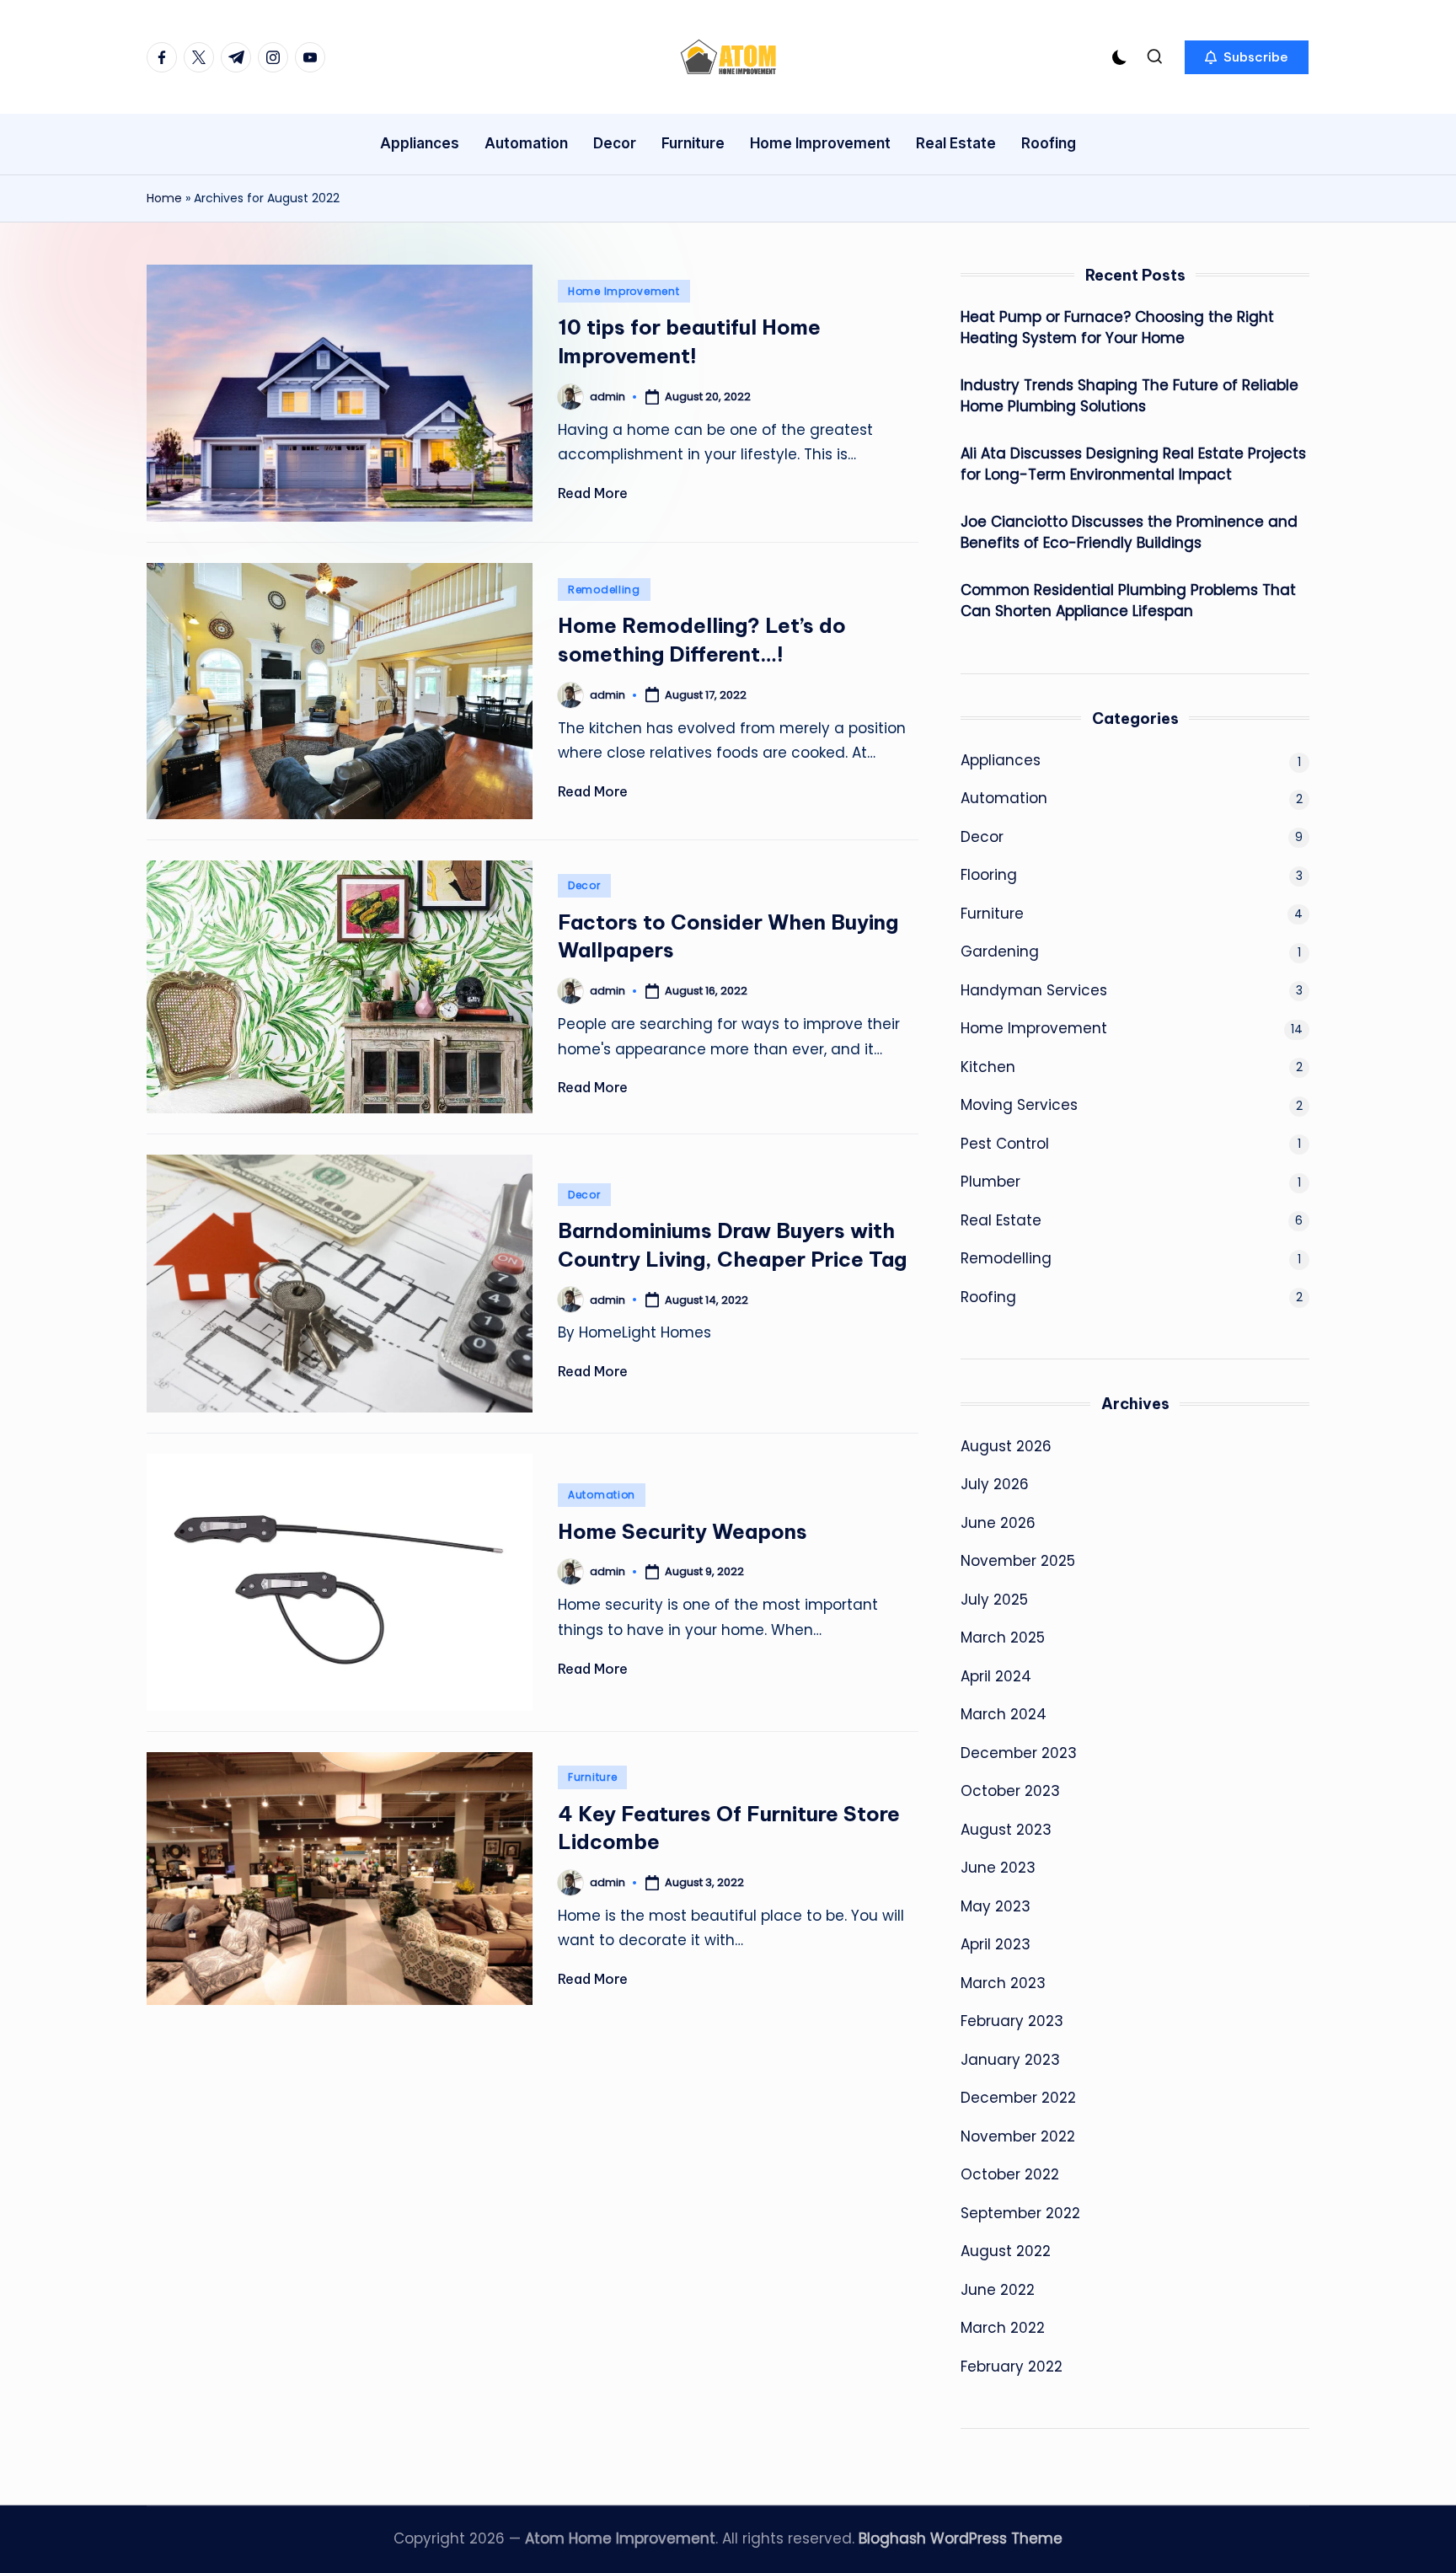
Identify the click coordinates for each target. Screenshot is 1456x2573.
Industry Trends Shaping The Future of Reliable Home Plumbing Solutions (1129, 396)
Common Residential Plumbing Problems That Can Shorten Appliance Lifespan (1128, 601)
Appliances (1001, 760)
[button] (1247, 57)
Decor (584, 885)
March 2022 (1003, 2328)
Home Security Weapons (682, 1531)
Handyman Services (1034, 990)
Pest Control (1005, 1144)
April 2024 (996, 1676)
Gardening (1000, 951)
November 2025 (1018, 1561)
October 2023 (1010, 1791)
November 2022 (1018, 2136)
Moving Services (1019, 1105)
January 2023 (1010, 2060)
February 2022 (1012, 2367)
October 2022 (1010, 2174)
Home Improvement (624, 291)
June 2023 (998, 1868)
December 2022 (1018, 2098)
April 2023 (996, 1944)
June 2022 (998, 2290)
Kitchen (988, 1067)
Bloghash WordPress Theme (961, 2538)
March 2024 (1004, 1714)
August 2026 (1006, 1446)
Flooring (989, 875)
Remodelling (604, 590)
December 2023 (1019, 1753)
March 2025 (1003, 1638)
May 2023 (996, 1906)
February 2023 (1012, 2021)
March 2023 (1003, 1983)
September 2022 (1020, 2213)
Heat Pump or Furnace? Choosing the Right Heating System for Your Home (1117, 328)
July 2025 (994, 1600)
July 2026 (995, 1484)
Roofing (988, 1297)
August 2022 (1006, 2251)
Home (164, 198)
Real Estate (1001, 1220)
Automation (602, 1495)
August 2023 (1006, 1830)
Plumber (990, 1182)
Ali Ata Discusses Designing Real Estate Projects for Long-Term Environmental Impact (1133, 464)
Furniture (592, 1777)
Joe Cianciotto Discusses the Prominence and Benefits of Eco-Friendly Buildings (1129, 533)
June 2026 (998, 1523)
